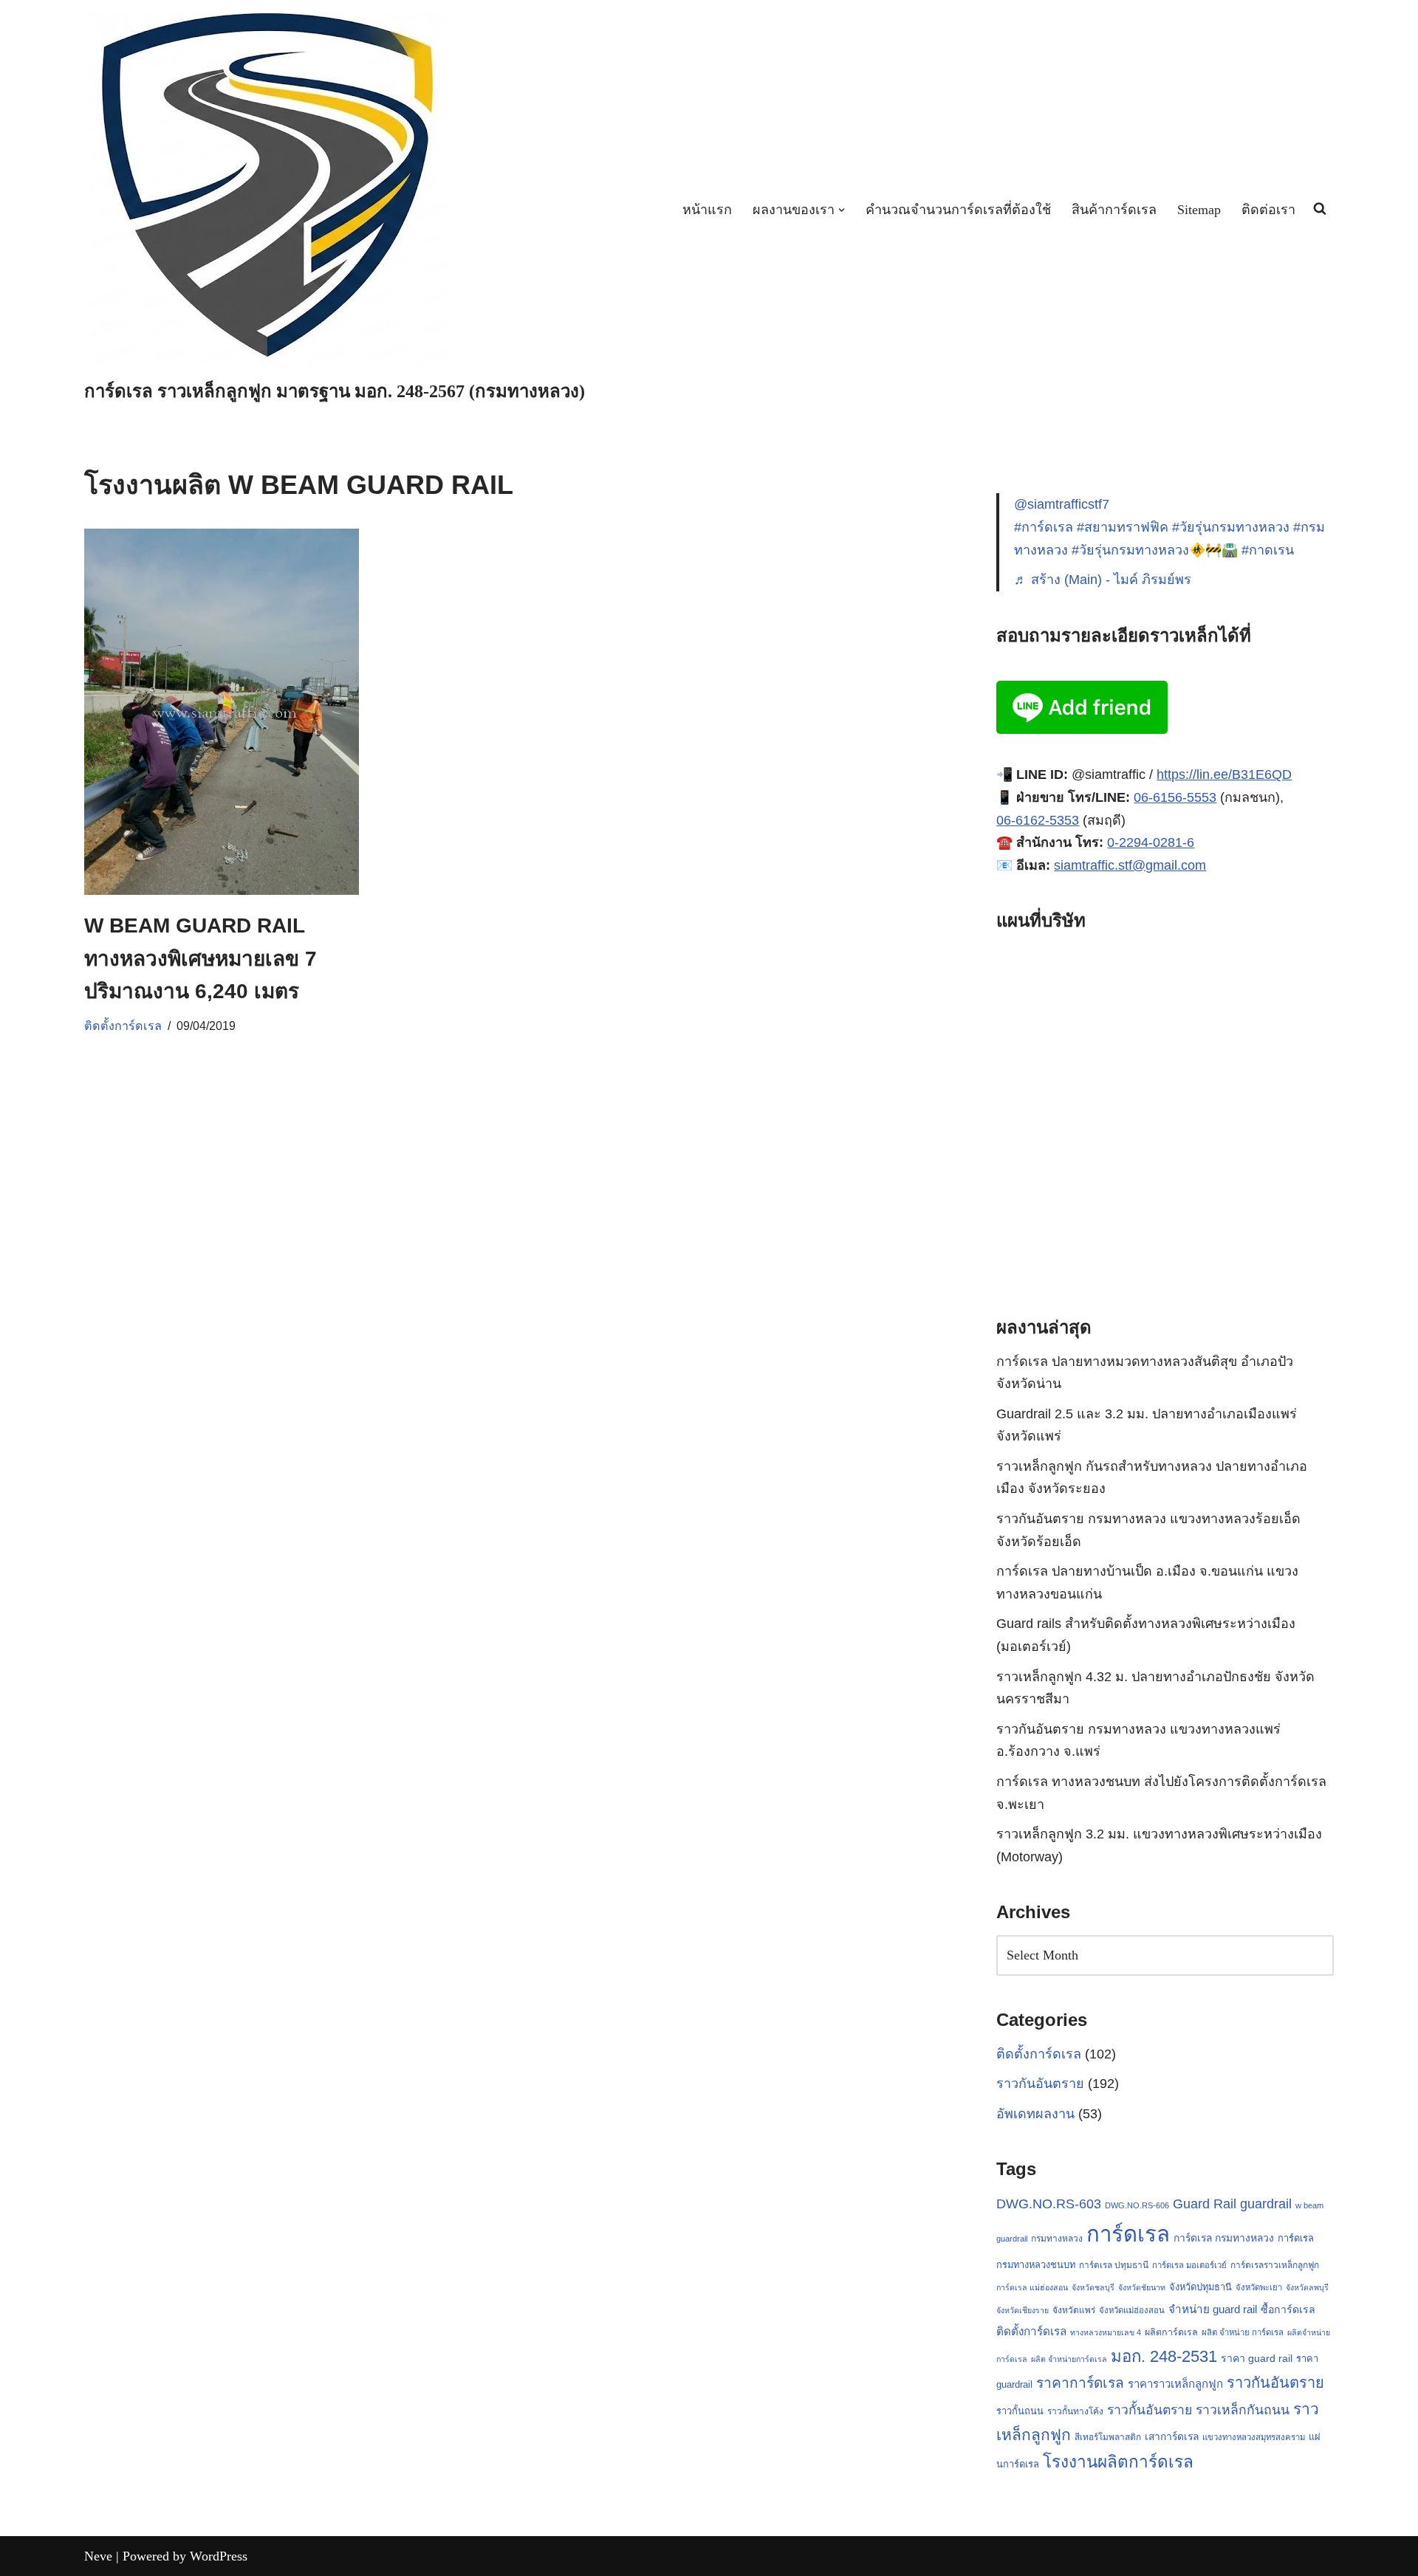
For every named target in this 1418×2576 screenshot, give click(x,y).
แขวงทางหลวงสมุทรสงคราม (1254, 2437)
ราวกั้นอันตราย (1150, 2410)
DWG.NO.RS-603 (1049, 2204)
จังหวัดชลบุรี (1093, 2287)
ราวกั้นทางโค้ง (1075, 2411)
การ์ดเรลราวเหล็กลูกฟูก (1275, 2265)
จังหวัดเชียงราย (1023, 2310)
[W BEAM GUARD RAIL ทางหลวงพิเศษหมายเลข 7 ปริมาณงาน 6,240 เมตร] (222, 712)
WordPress (219, 2556)
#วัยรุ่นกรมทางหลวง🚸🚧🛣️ (1155, 550)
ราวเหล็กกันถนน (1243, 2410)
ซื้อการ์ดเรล (1288, 2309)
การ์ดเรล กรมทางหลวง (1224, 2238)
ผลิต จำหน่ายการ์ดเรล (1069, 2359)
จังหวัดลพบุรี (1307, 2287)
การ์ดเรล (1128, 2234)
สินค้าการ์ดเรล (1114, 210)
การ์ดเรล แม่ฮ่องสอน (1032, 2287)
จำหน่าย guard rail (1213, 2309)
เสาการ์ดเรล (1172, 2436)
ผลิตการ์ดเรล (1171, 2332)
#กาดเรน (1268, 550)
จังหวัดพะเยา (1259, 2287)
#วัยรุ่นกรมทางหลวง (1231, 527)
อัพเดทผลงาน (1035, 2114)
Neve (98, 2556)
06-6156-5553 (1175, 797)
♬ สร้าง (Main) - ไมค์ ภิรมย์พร (1103, 580)
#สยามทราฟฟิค (1123, 527)
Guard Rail (1205, 2204)
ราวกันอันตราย (1040, 2084)
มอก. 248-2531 (1164, 2356)
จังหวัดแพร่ (1074, 2310)
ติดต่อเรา (1268, 210)
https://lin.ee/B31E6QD (1224, 774)
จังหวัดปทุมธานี (1200, 2287)
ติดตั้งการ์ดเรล (123, 1026)
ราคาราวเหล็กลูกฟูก (1175, 2384)
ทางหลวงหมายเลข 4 (1106, 2332)
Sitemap (1199, 210)
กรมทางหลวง (1057, 2239)
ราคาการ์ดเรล (1080, 2383)
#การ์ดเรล (1044, 527)
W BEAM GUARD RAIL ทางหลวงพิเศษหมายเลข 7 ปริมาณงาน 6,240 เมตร (201, 959)
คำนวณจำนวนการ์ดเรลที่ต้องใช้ (958, 210)
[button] (842, 210)
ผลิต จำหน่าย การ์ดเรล (1243, 2332)
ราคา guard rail (1257, 2358)
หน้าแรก (707, 210)
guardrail (1266, 2204)
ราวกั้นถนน (1020, 2411)
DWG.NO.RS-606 (1137, 2205)
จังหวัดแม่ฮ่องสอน (1132, 2310)
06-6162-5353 (1038, 820)
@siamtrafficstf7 (1062, 504)
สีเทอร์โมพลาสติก (1108, 2437)
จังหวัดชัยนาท (1142, 2287)
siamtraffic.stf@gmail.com (1130, 865)
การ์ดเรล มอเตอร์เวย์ (1189, 2265)
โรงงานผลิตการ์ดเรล (1118, 2462)
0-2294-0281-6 (1151, 842)
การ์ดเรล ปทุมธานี (1114, 2265)
